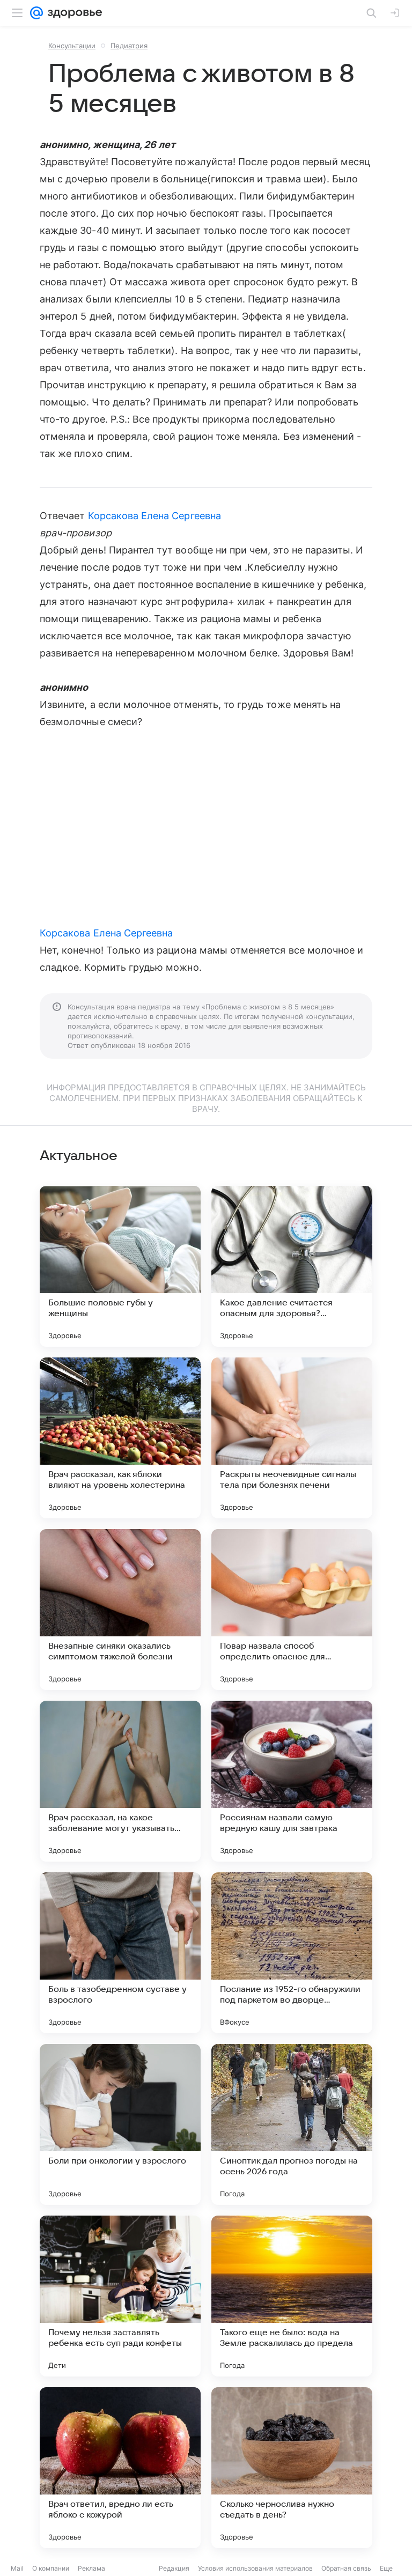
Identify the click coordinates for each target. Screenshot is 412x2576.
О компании (51, 2568)
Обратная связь (346, 2568)
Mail (17, 2568)
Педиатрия (129, 46)
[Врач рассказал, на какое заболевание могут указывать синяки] (120, 1781)
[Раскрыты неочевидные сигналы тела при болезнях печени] (292, 1438)
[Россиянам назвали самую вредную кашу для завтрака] (292, 1781)
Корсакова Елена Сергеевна (154, 516)
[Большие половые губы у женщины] (120, 1266)
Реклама (91, 2568)
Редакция (174, 2568)
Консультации (72, 46)
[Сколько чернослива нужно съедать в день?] (292, 2468)
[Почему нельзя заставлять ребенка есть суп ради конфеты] (120, 2296)
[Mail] (36, 13)
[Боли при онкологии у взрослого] (120, 2124)
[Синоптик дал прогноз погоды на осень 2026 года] (292, 2124)
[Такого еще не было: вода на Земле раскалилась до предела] (292, 2296)
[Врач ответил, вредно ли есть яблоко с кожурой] (120, 2468)
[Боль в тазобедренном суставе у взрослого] (120, 1953)
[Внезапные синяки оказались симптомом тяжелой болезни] (120, 1610)
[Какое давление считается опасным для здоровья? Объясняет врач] (292, 1266)
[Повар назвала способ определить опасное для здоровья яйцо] (292, 1610)
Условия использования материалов (255, 2568)
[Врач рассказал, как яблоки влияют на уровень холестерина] (120, 1438)
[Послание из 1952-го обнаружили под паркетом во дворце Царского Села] (292, 1953)
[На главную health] (73, 13)
